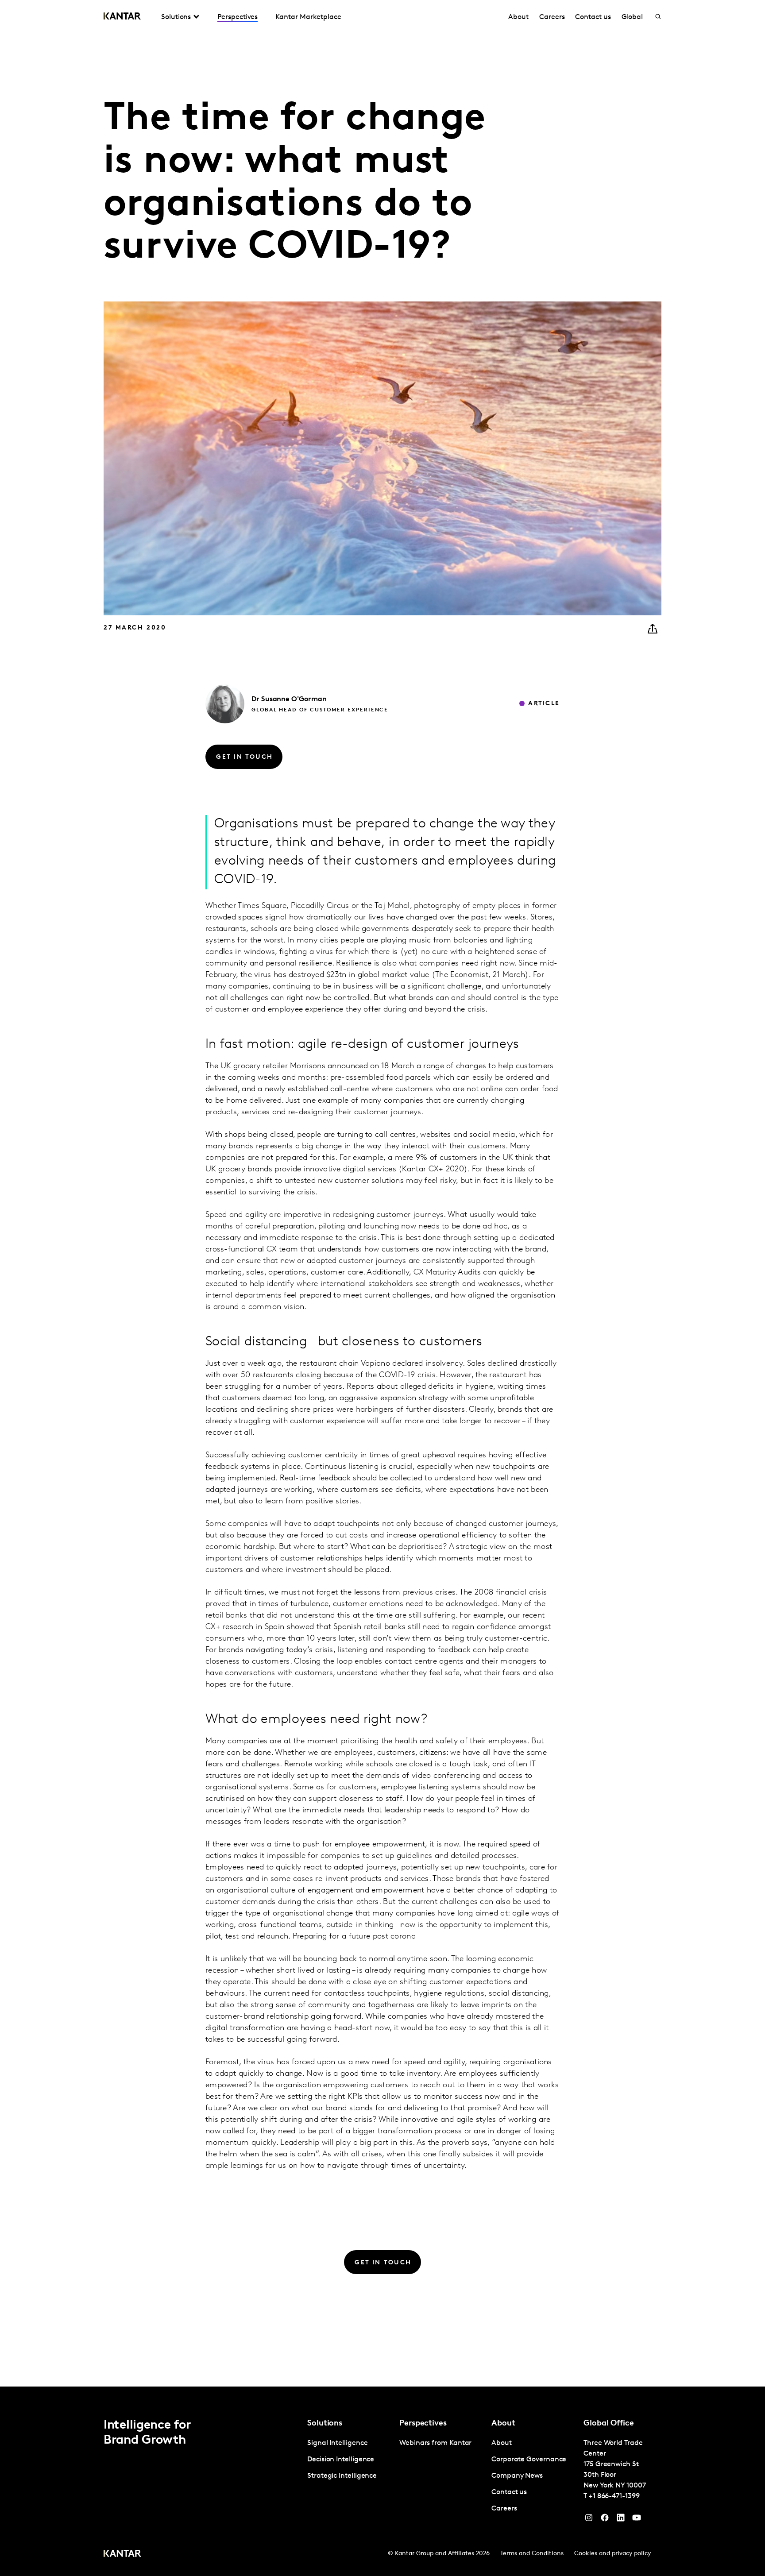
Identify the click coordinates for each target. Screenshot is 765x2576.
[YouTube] (621, 2520)
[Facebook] (605, 2520)
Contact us (593, 17)
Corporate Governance (529, 2460)
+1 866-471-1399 (614, 2496)
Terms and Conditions (532, 2554)
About (518, 17)
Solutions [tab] (176, 17)
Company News (517, 2476)
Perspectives (238, 17)
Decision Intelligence (341, 2460)
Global (632, 17)
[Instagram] (589, 2520)
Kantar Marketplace (308, 17)
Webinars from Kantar (435, 2443)
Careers (552, 17)
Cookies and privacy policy (612, 2554)
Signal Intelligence (337, 2443)
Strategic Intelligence (342, 2476)
